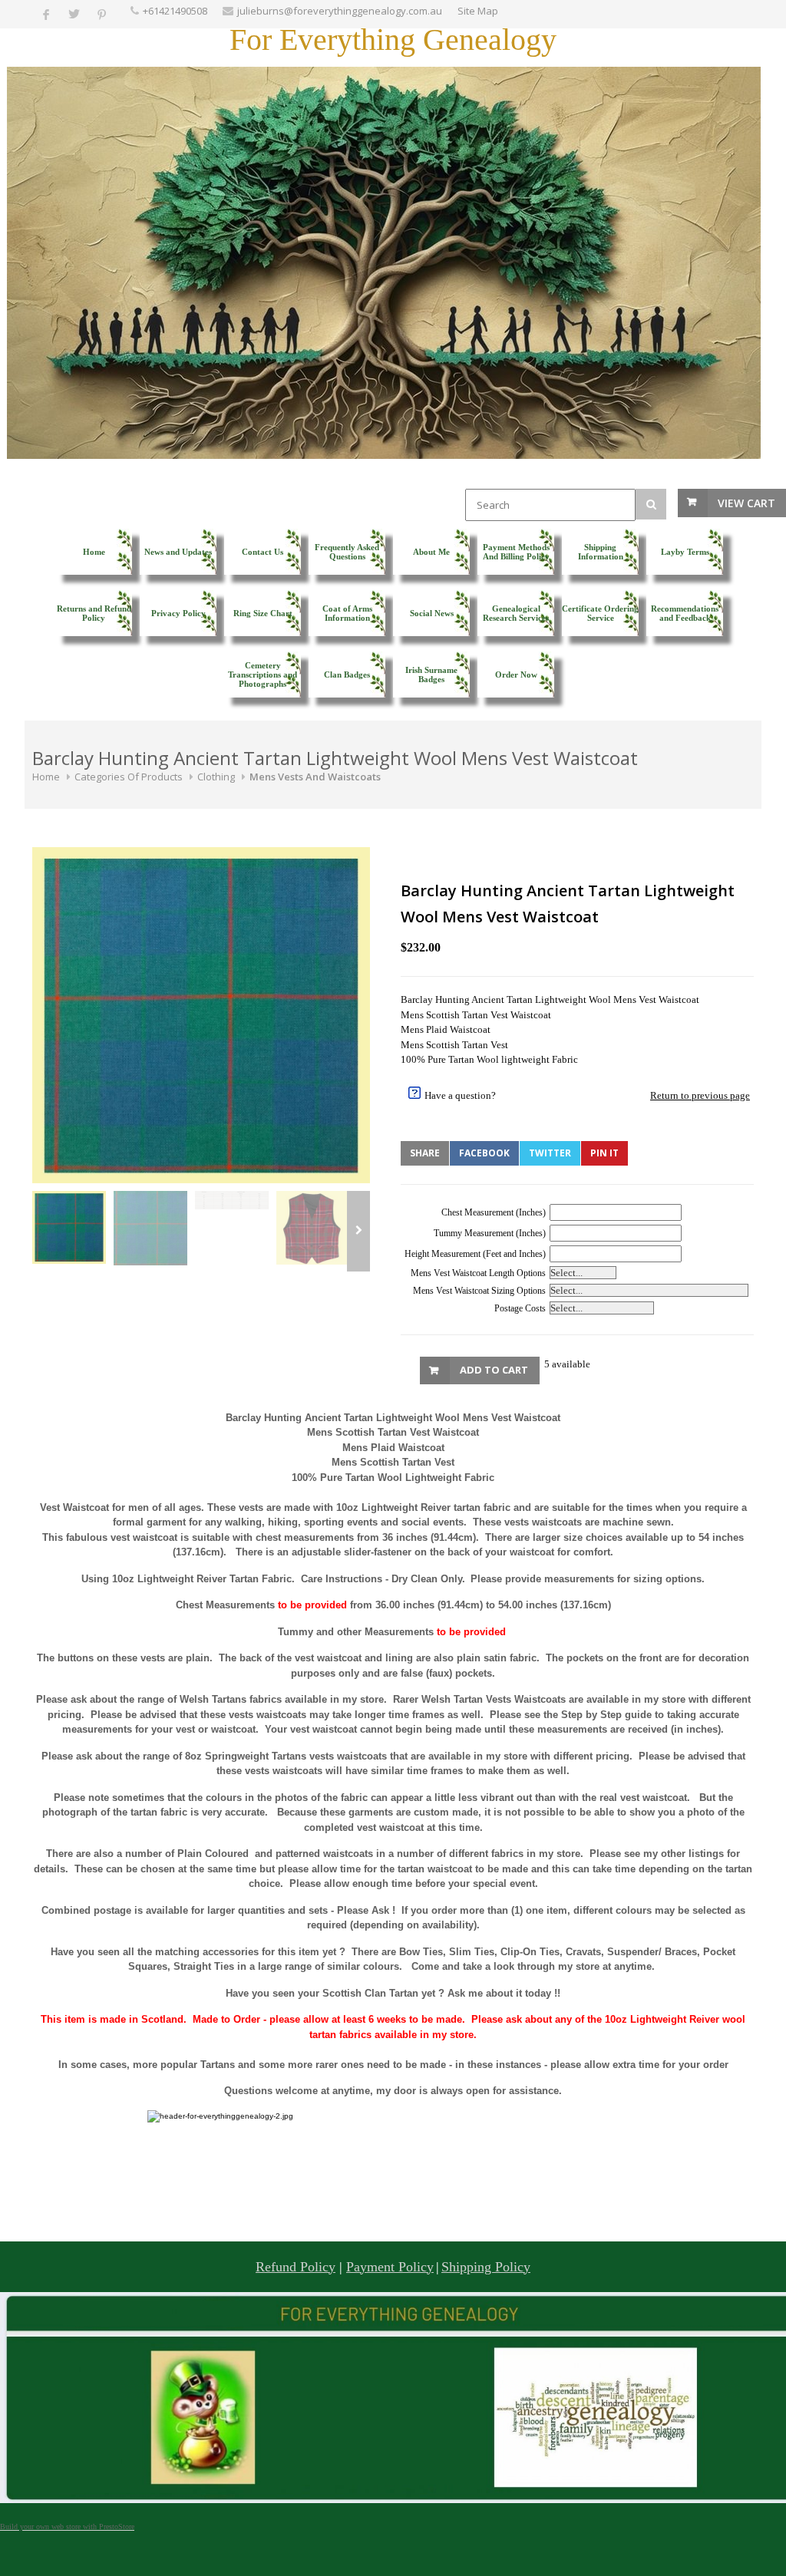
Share (425, 1153)
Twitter (550, 1153)
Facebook (484, 1153)
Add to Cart (494, 1370)
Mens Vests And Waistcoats (315, 777)
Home (46, 777)
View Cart (746, 503)
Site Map (478, 11)
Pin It (604, 1153)
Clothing (216, 777)
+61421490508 (175, 11)
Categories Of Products (129, 777)
